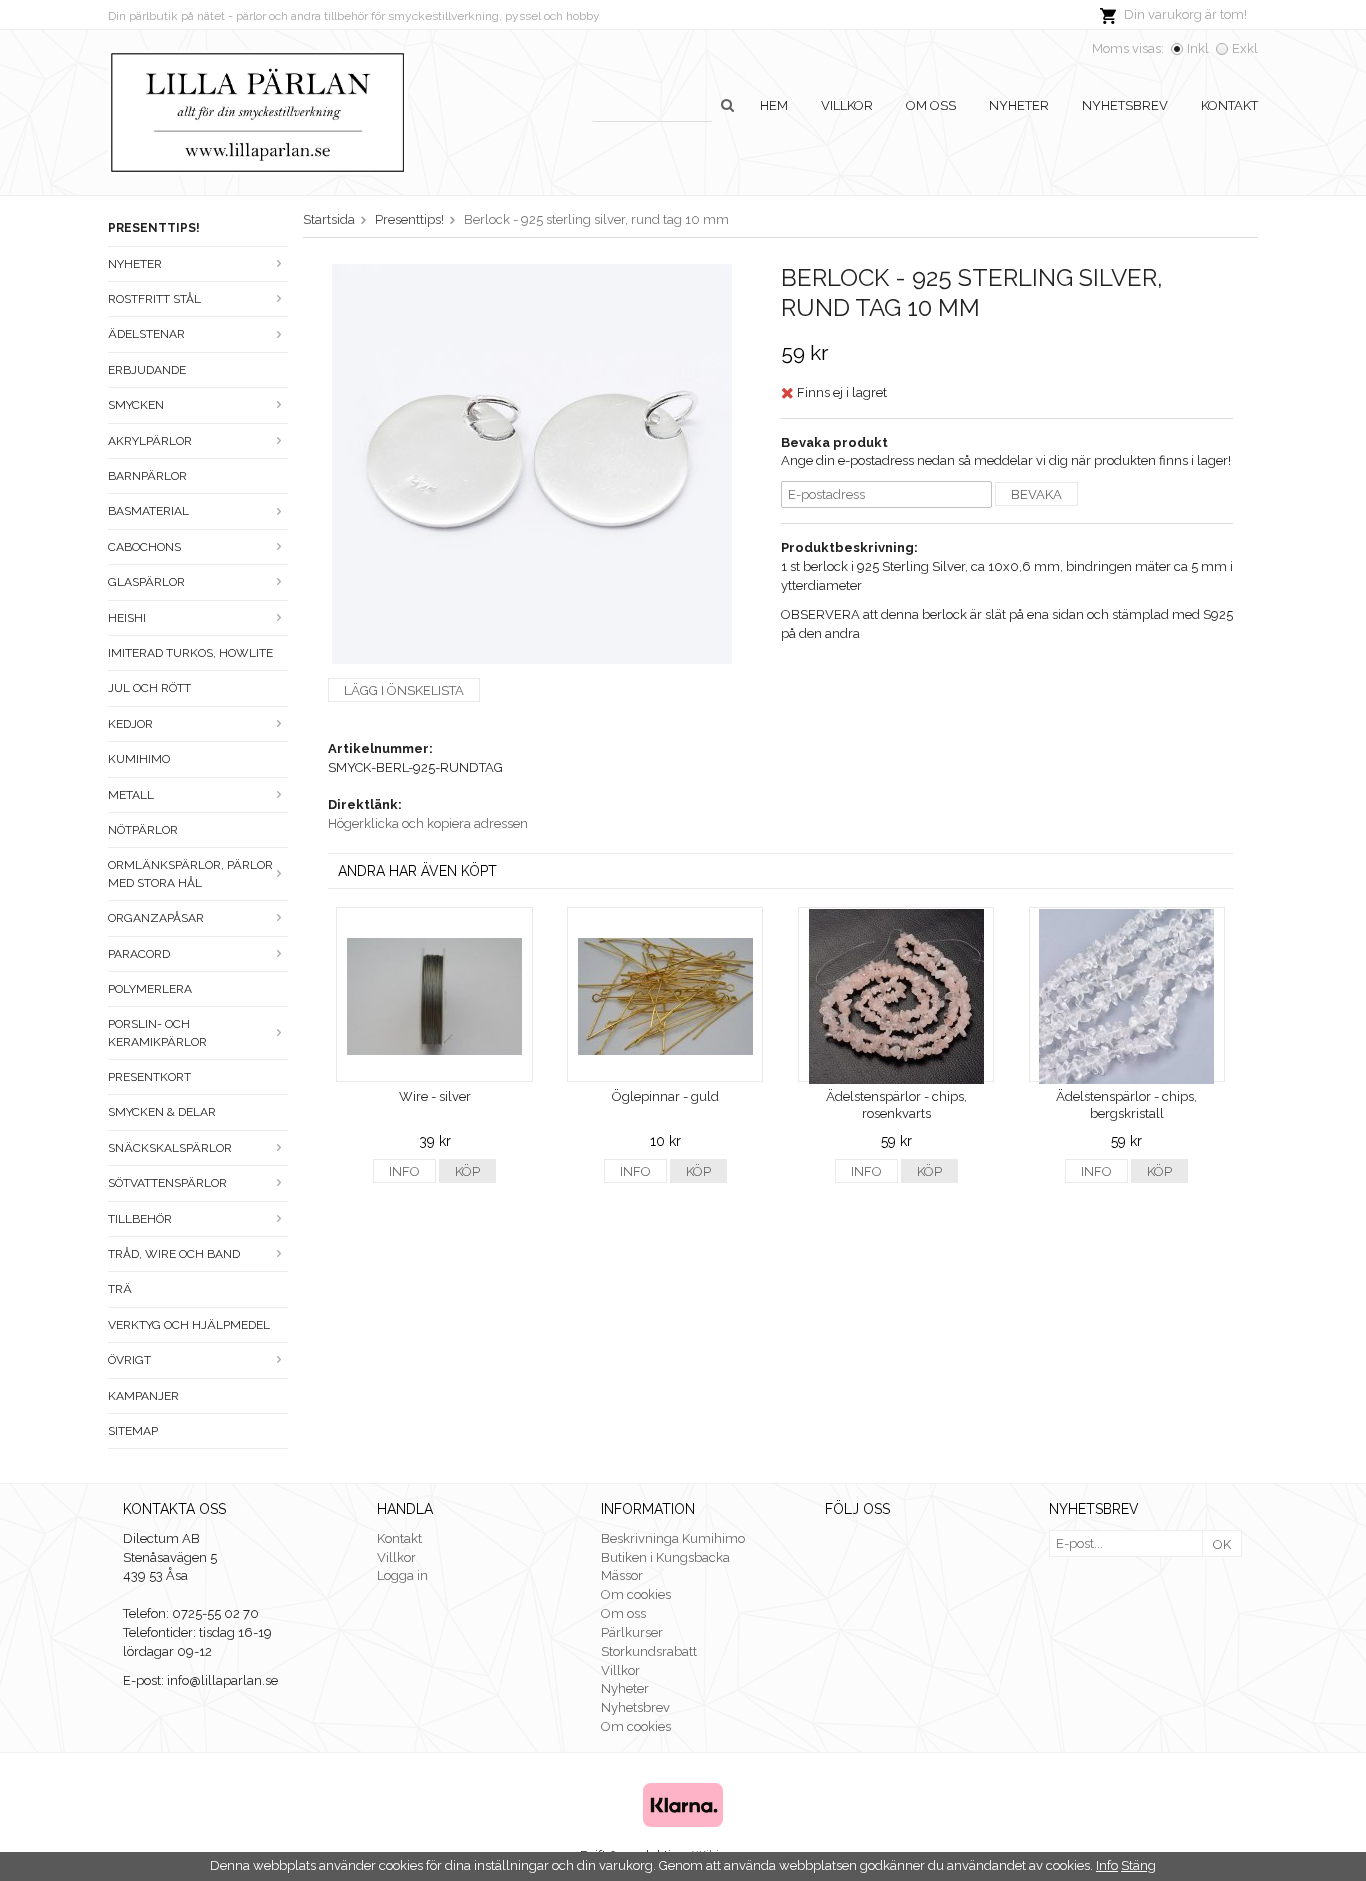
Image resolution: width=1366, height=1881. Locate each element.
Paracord (139, 954)
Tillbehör (140, 1219)
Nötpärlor (143, 830)
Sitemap (133, 1431)
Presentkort (149, 1077)
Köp (467, 1171)
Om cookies (636, 1594)
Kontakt (1229, 105)
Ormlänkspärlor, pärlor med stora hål (190, 873)
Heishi (127, 618)
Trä (120, 1289)
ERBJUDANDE (147, 370)
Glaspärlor (146, 582)
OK (1222, 1544)
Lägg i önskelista (404, 690)
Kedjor (130, 724)
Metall (131, 795)
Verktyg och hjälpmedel (189, 1325)
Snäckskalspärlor (170, 1148)
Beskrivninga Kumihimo (673, 1538)
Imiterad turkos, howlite (190, 653)
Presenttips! (154, 228)
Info (404, 1171)
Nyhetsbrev (1125, 105)
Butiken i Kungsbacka (665, 1557)
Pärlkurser (632, 1632)
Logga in (402, 1575)
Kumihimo (139, 759)
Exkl (1245, 48)
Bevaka (1036, 494)
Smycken (136, 405)
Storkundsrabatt (649, 1651)
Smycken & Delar (162, 1112)
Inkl (1198, 48)
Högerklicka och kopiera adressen (428, 823)
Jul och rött (149, 688)
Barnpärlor (147, 476)
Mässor (622, 1575)
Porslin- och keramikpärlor (157, 1032)
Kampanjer (143, 1396)
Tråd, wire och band (174, 1254)
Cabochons (144, 547)
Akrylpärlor (150, 441)
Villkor (847, 105)
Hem (774, 105)
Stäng (1138, 1865)
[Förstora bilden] (532, 462)
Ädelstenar (146, 334)
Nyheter (1019, 105)
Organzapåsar (156, 918)
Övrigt (129, 1360)
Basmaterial (148, 511)
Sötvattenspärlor (167, 1183)
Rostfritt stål (154, 299)
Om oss (931, 105)
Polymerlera (150, 989)
